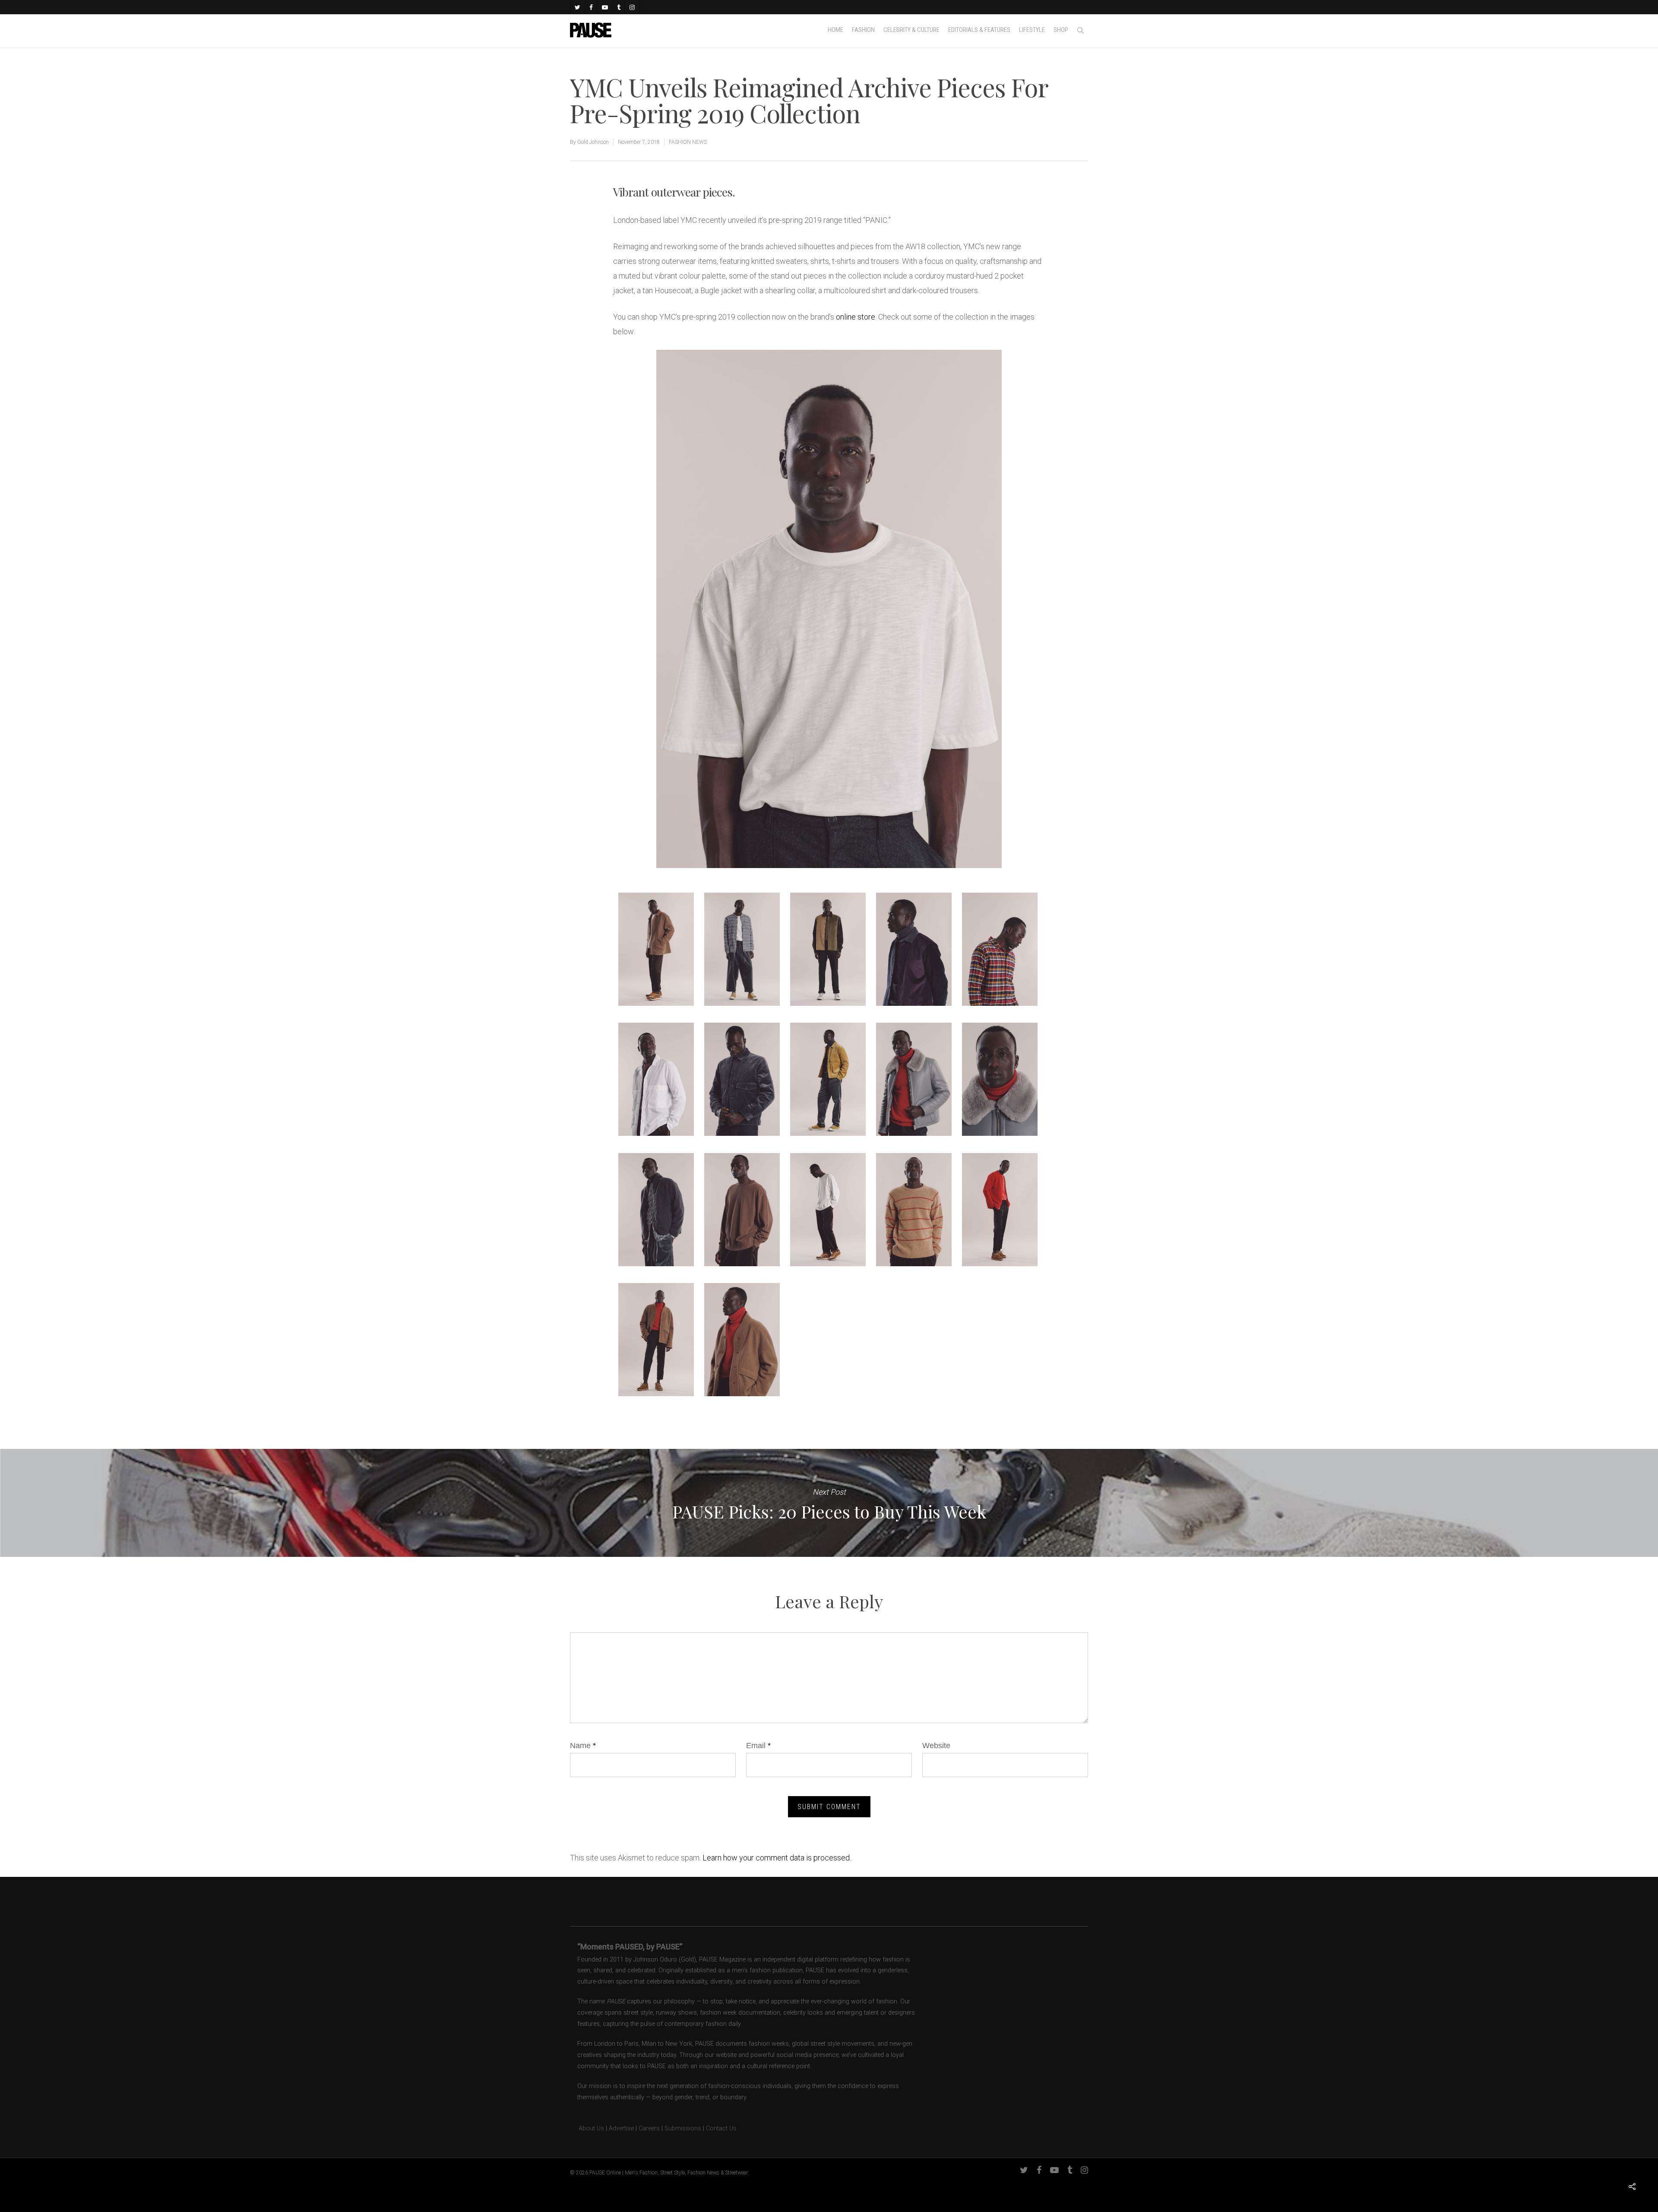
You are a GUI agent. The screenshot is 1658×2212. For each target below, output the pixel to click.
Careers (649, 2128)
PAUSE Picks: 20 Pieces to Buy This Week (829, 1503)
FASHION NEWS (688, 142)
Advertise (621, 2128)
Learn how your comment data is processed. (777, 1858)
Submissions (683, 2128)
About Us (587, 2128)
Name (583, 1746)
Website (936, 1746)
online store (856, 317)
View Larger (656, 941)
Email (758, 1746)
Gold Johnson (593, 142)
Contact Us (721, 2128)
